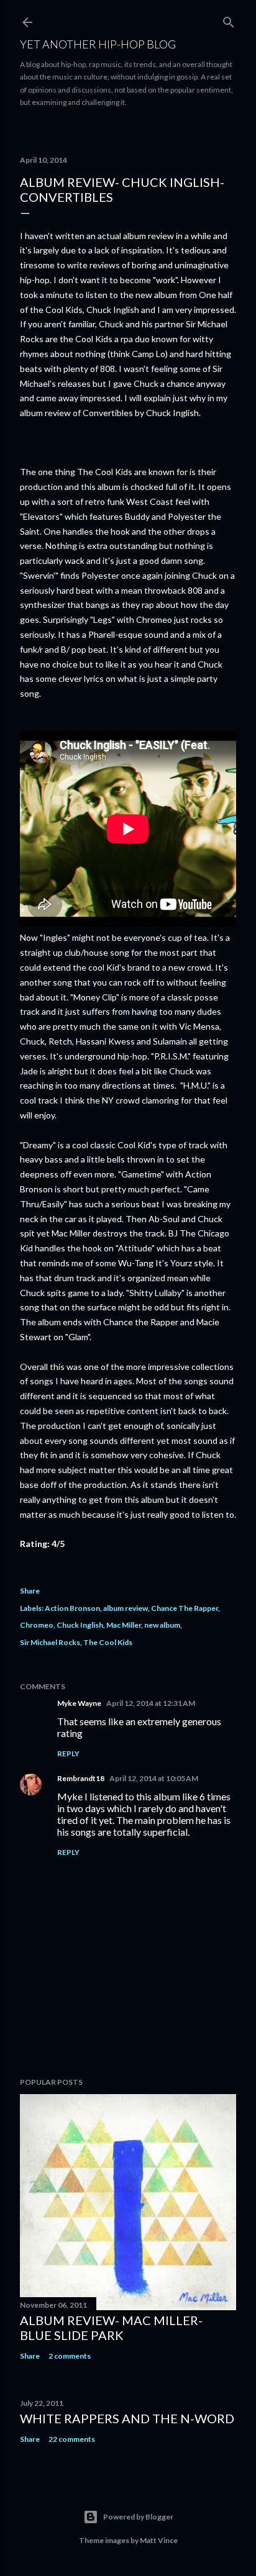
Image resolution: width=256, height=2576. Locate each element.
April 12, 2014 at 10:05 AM (154, 1778)
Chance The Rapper (185, 1608)
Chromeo (37, 1625)
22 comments (72, 2439)
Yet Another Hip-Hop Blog (98, 44)
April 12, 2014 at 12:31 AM (151, 1703)
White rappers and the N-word (127, 2418)
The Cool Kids (108, 1642)
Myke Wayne (79, 1703)
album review (126, 1608)
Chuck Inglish (80, 1625)
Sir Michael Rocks (50, 1642)
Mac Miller (124, 1625)
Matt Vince (159, 2540)
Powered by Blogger (138, 2517)
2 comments (70, 2356)
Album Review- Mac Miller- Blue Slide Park (111, 2328)
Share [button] (30, 1591)
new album (162, 1625)
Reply (68, 1753)
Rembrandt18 (81, 1778)
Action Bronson (72, 1608)
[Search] (229, 20)
